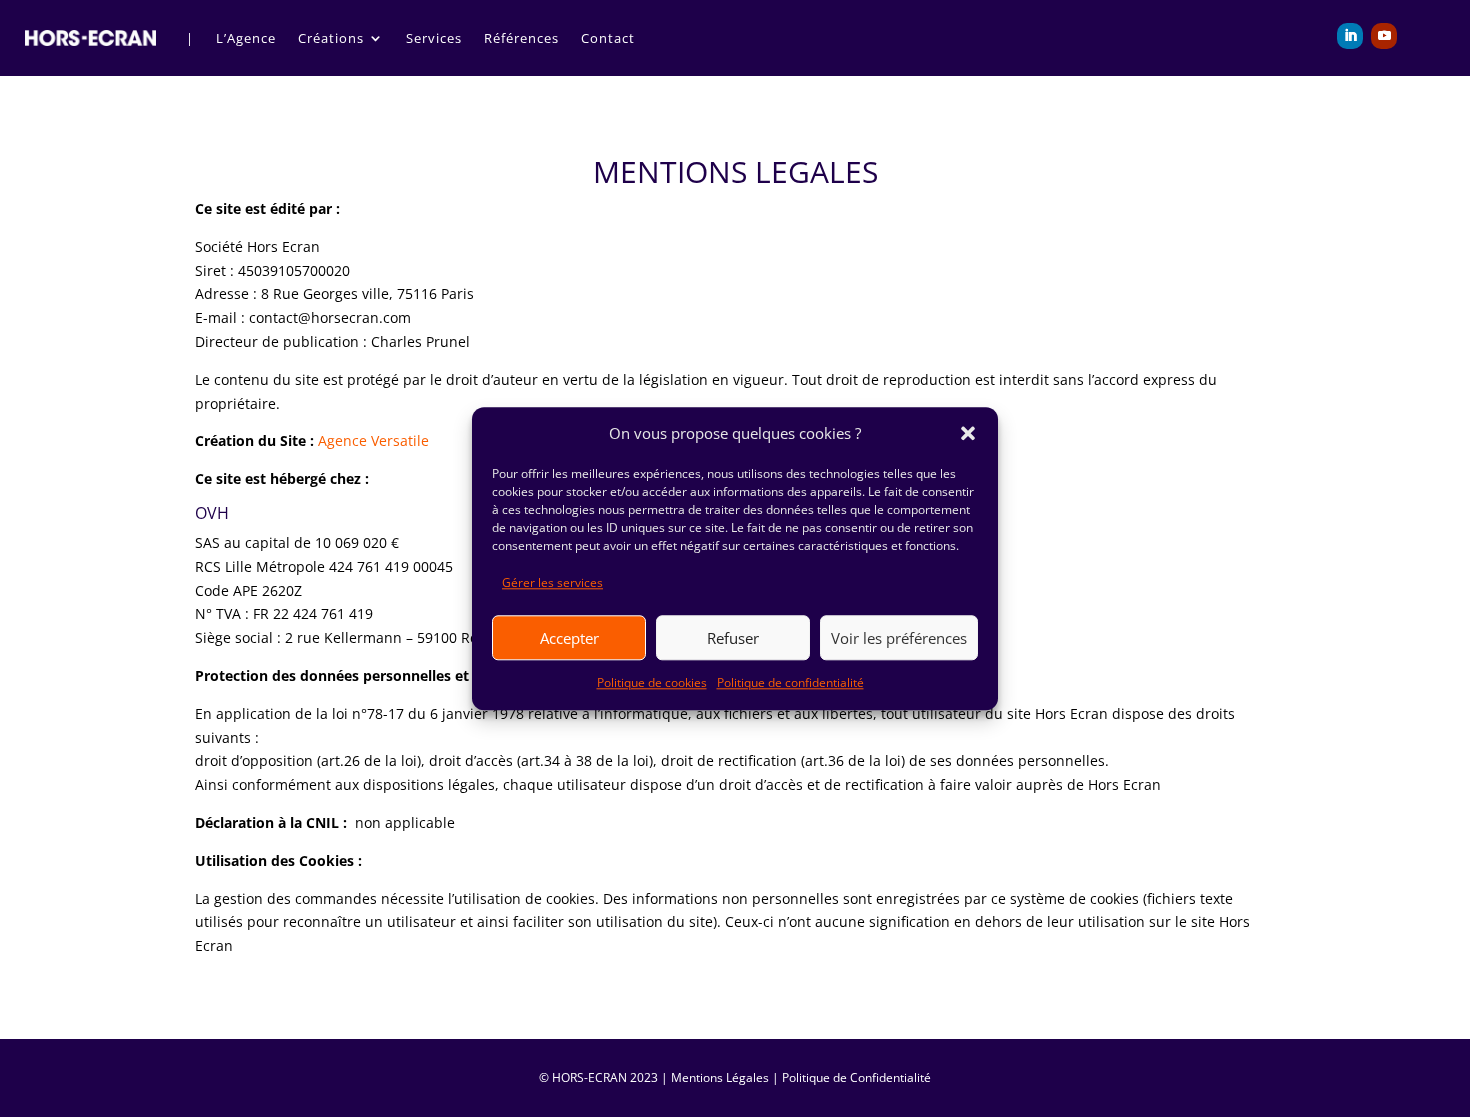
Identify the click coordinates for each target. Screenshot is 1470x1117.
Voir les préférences (899, 638)
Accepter (569, 638)
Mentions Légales (720, 1077)
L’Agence (246, 38)
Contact (608, 38)
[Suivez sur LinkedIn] (1350, 36)
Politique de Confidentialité (856, 1077)
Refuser (733, 638)
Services (434, 38)
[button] (968, 434)
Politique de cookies (652, 682)
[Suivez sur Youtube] (1384, 36)
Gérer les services (552, 583)
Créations (331, 38)
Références (521, 38)
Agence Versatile (375, 440)
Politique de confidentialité (790, 682)
